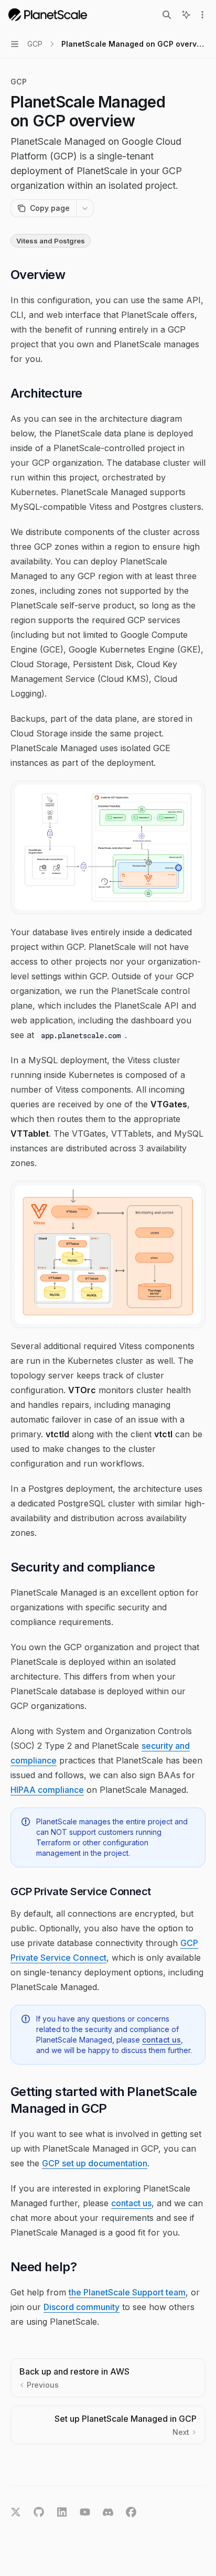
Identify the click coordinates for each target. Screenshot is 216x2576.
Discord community (82, 2307)
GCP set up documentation (95, 2163)
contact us (161, 2040)
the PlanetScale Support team (127, 2292)
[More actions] (202, 15)
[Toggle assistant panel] (186, 15)
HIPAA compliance (47, 1790)
